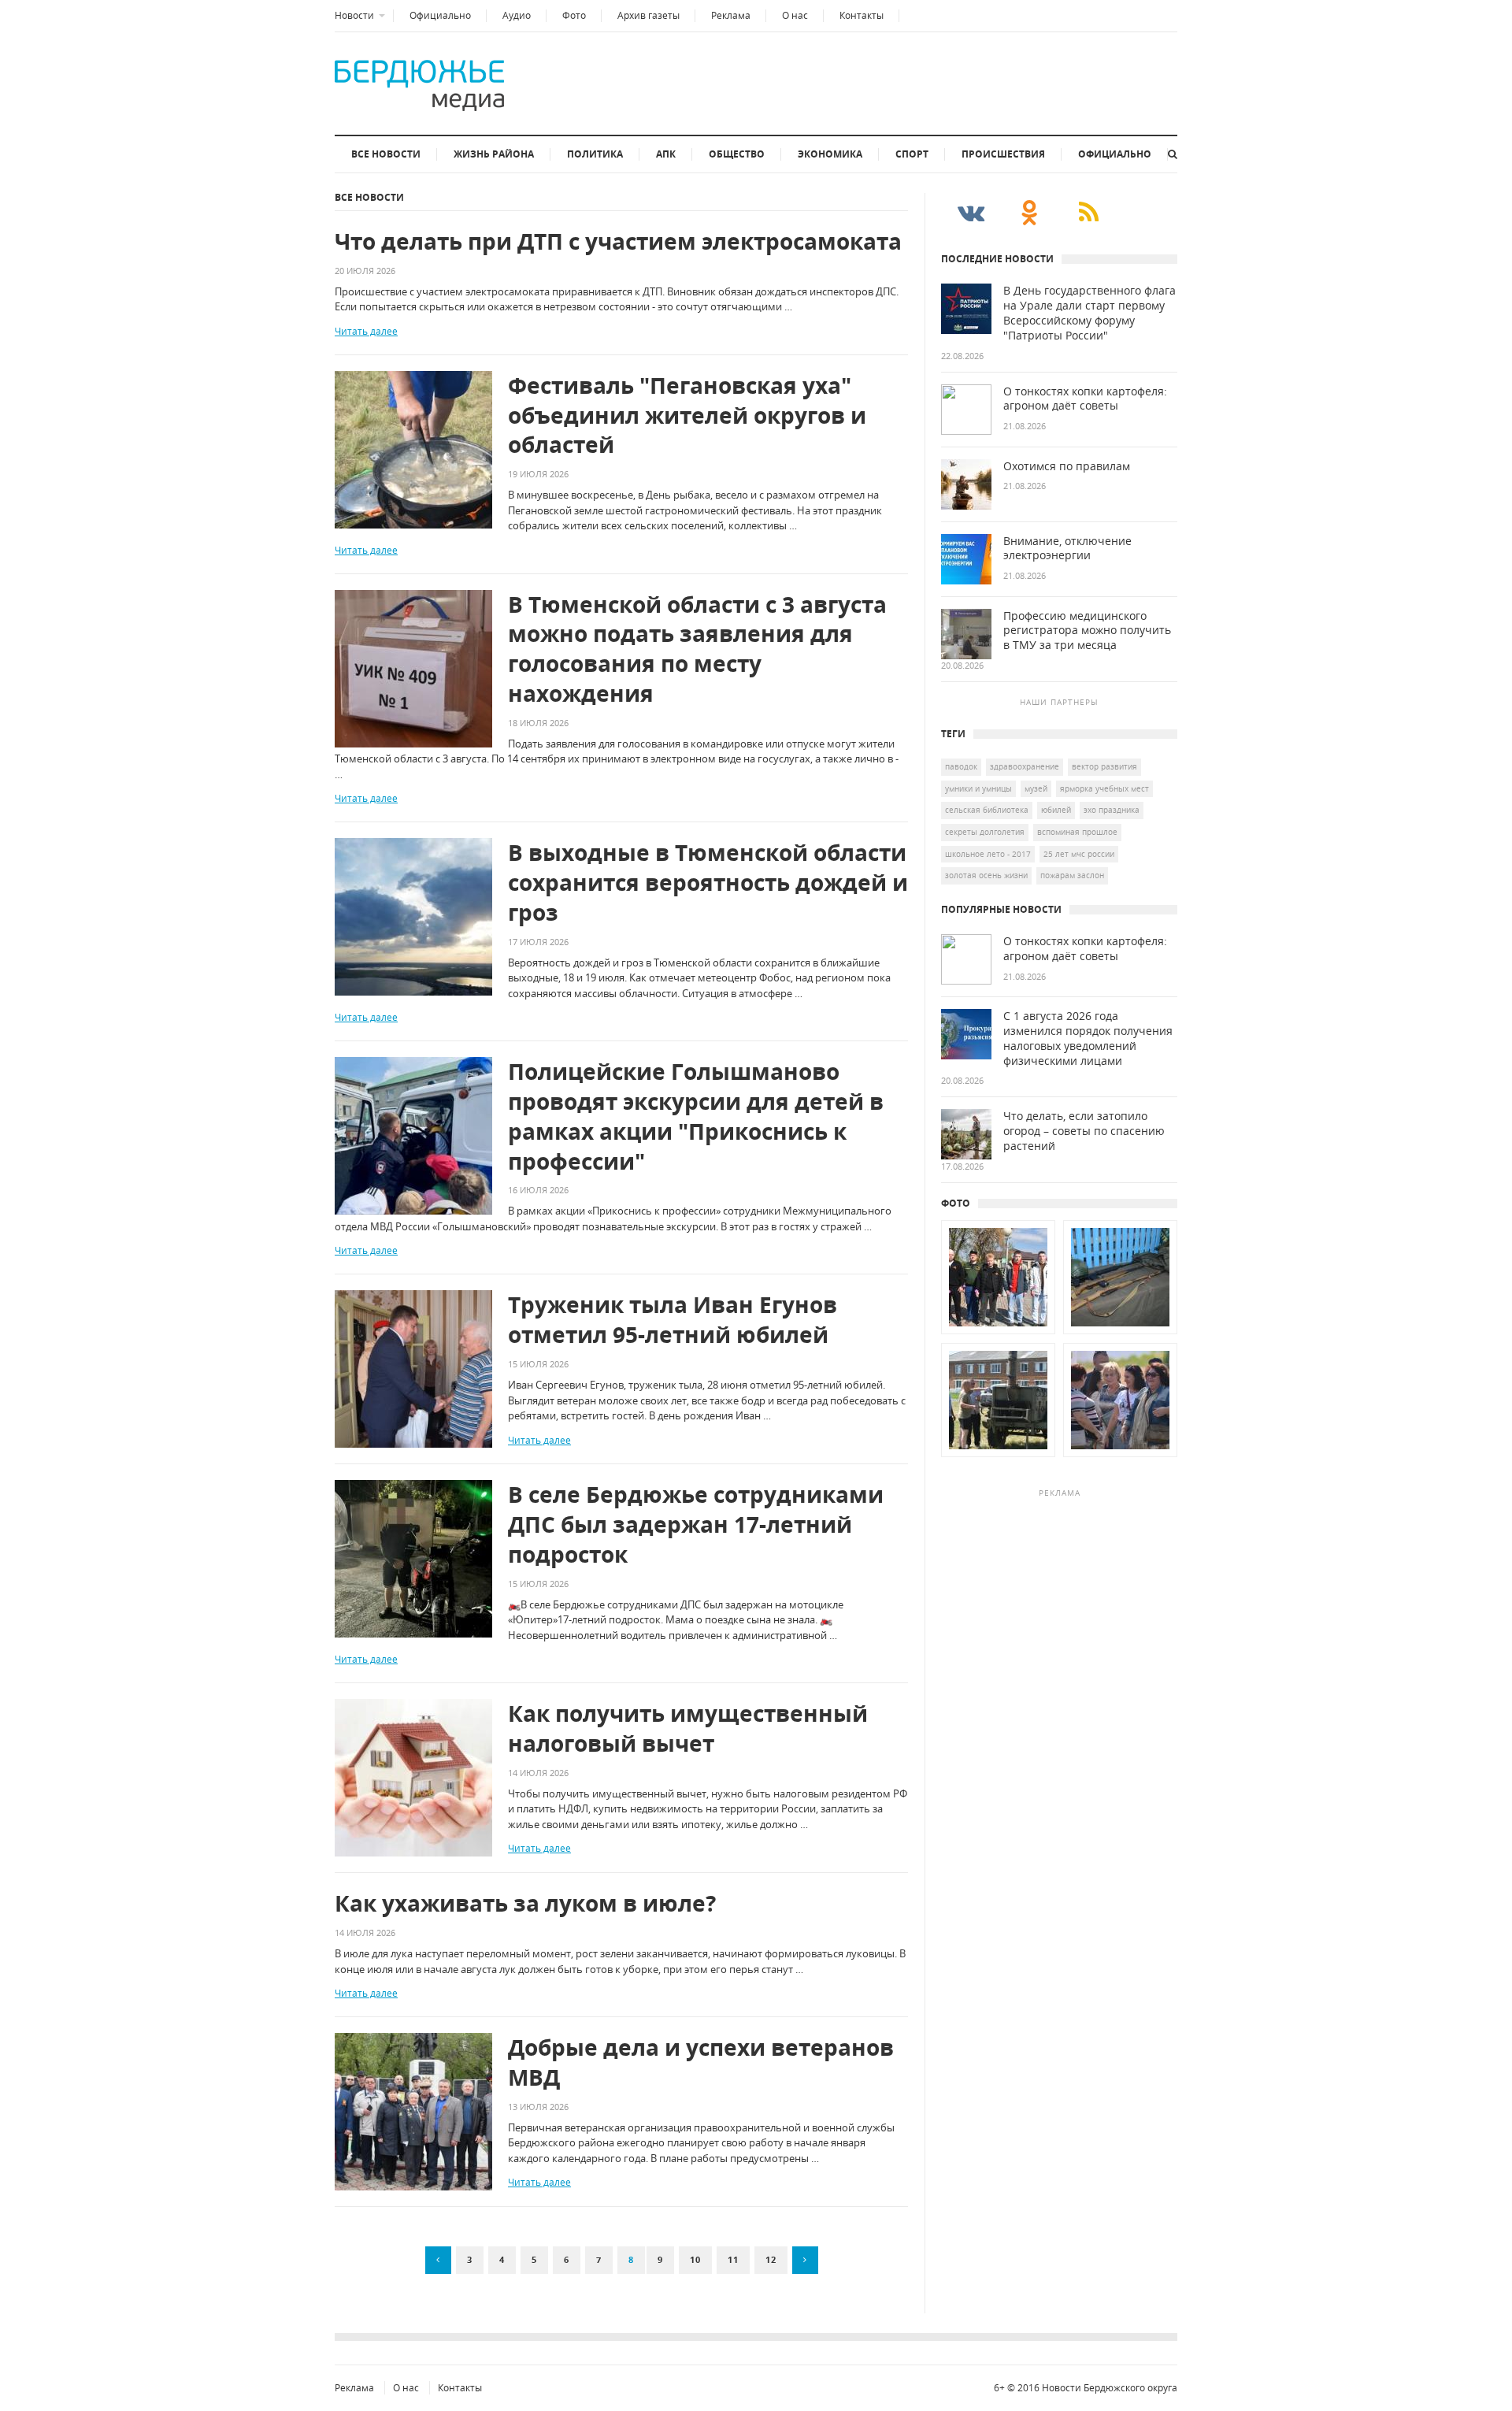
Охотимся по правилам (1067, 466)
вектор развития (1104, 766)
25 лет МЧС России (1079, 854)
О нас (795, 15)
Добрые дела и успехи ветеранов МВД (701, 2062)
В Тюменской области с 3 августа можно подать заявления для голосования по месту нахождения (697, 649)
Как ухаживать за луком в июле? (525, 1903)
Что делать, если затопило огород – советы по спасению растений (1084, 1131)
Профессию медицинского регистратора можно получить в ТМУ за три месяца (1087, 631)
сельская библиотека (987, 810)
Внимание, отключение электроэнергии (1067, 549)
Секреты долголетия (985, 832)
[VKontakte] (971, 212)
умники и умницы (978, 788)
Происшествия (1003, 154)
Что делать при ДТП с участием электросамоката (618, 241)
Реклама (731, 15)
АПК (666, 154)
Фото (574, 15)
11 (733, 2259)
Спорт (912, 154)
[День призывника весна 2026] (998, 1334)
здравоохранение (1025, 766)
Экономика (830, 154)
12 (771, 2259)
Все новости (386, 154)
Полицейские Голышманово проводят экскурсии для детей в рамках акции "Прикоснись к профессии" (696, 1116)
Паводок (961, 766)
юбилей (1056, 810)
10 (695, 2259)
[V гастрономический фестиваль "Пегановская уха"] (998, 1457)
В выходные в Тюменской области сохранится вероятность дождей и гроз (708, 883)
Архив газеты (649, 15)
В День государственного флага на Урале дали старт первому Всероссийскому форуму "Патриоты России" (1090, 313)
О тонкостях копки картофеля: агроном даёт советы (1085, 399)
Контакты (862, 15)
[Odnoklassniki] (1030, 212)
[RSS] (1089, 212)
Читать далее (366, 331)
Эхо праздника (1112, 810)
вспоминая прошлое (1077, 832)
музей (1036, 788)
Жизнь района (494, 154)
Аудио (517, 15)
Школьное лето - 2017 (988, 854)
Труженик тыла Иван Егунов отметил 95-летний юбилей (673, 1320)
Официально (440, 15)
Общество (737, 154)
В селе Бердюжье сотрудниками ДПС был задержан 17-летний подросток (696, 1524)
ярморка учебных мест (1104, 788)
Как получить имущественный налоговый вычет (688, 1729)
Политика (595, 154)
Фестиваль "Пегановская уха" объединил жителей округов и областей (687, 415)
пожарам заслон (1072, 875)
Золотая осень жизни (986, 875)
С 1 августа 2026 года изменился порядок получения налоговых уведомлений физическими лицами (1088, 1039)
